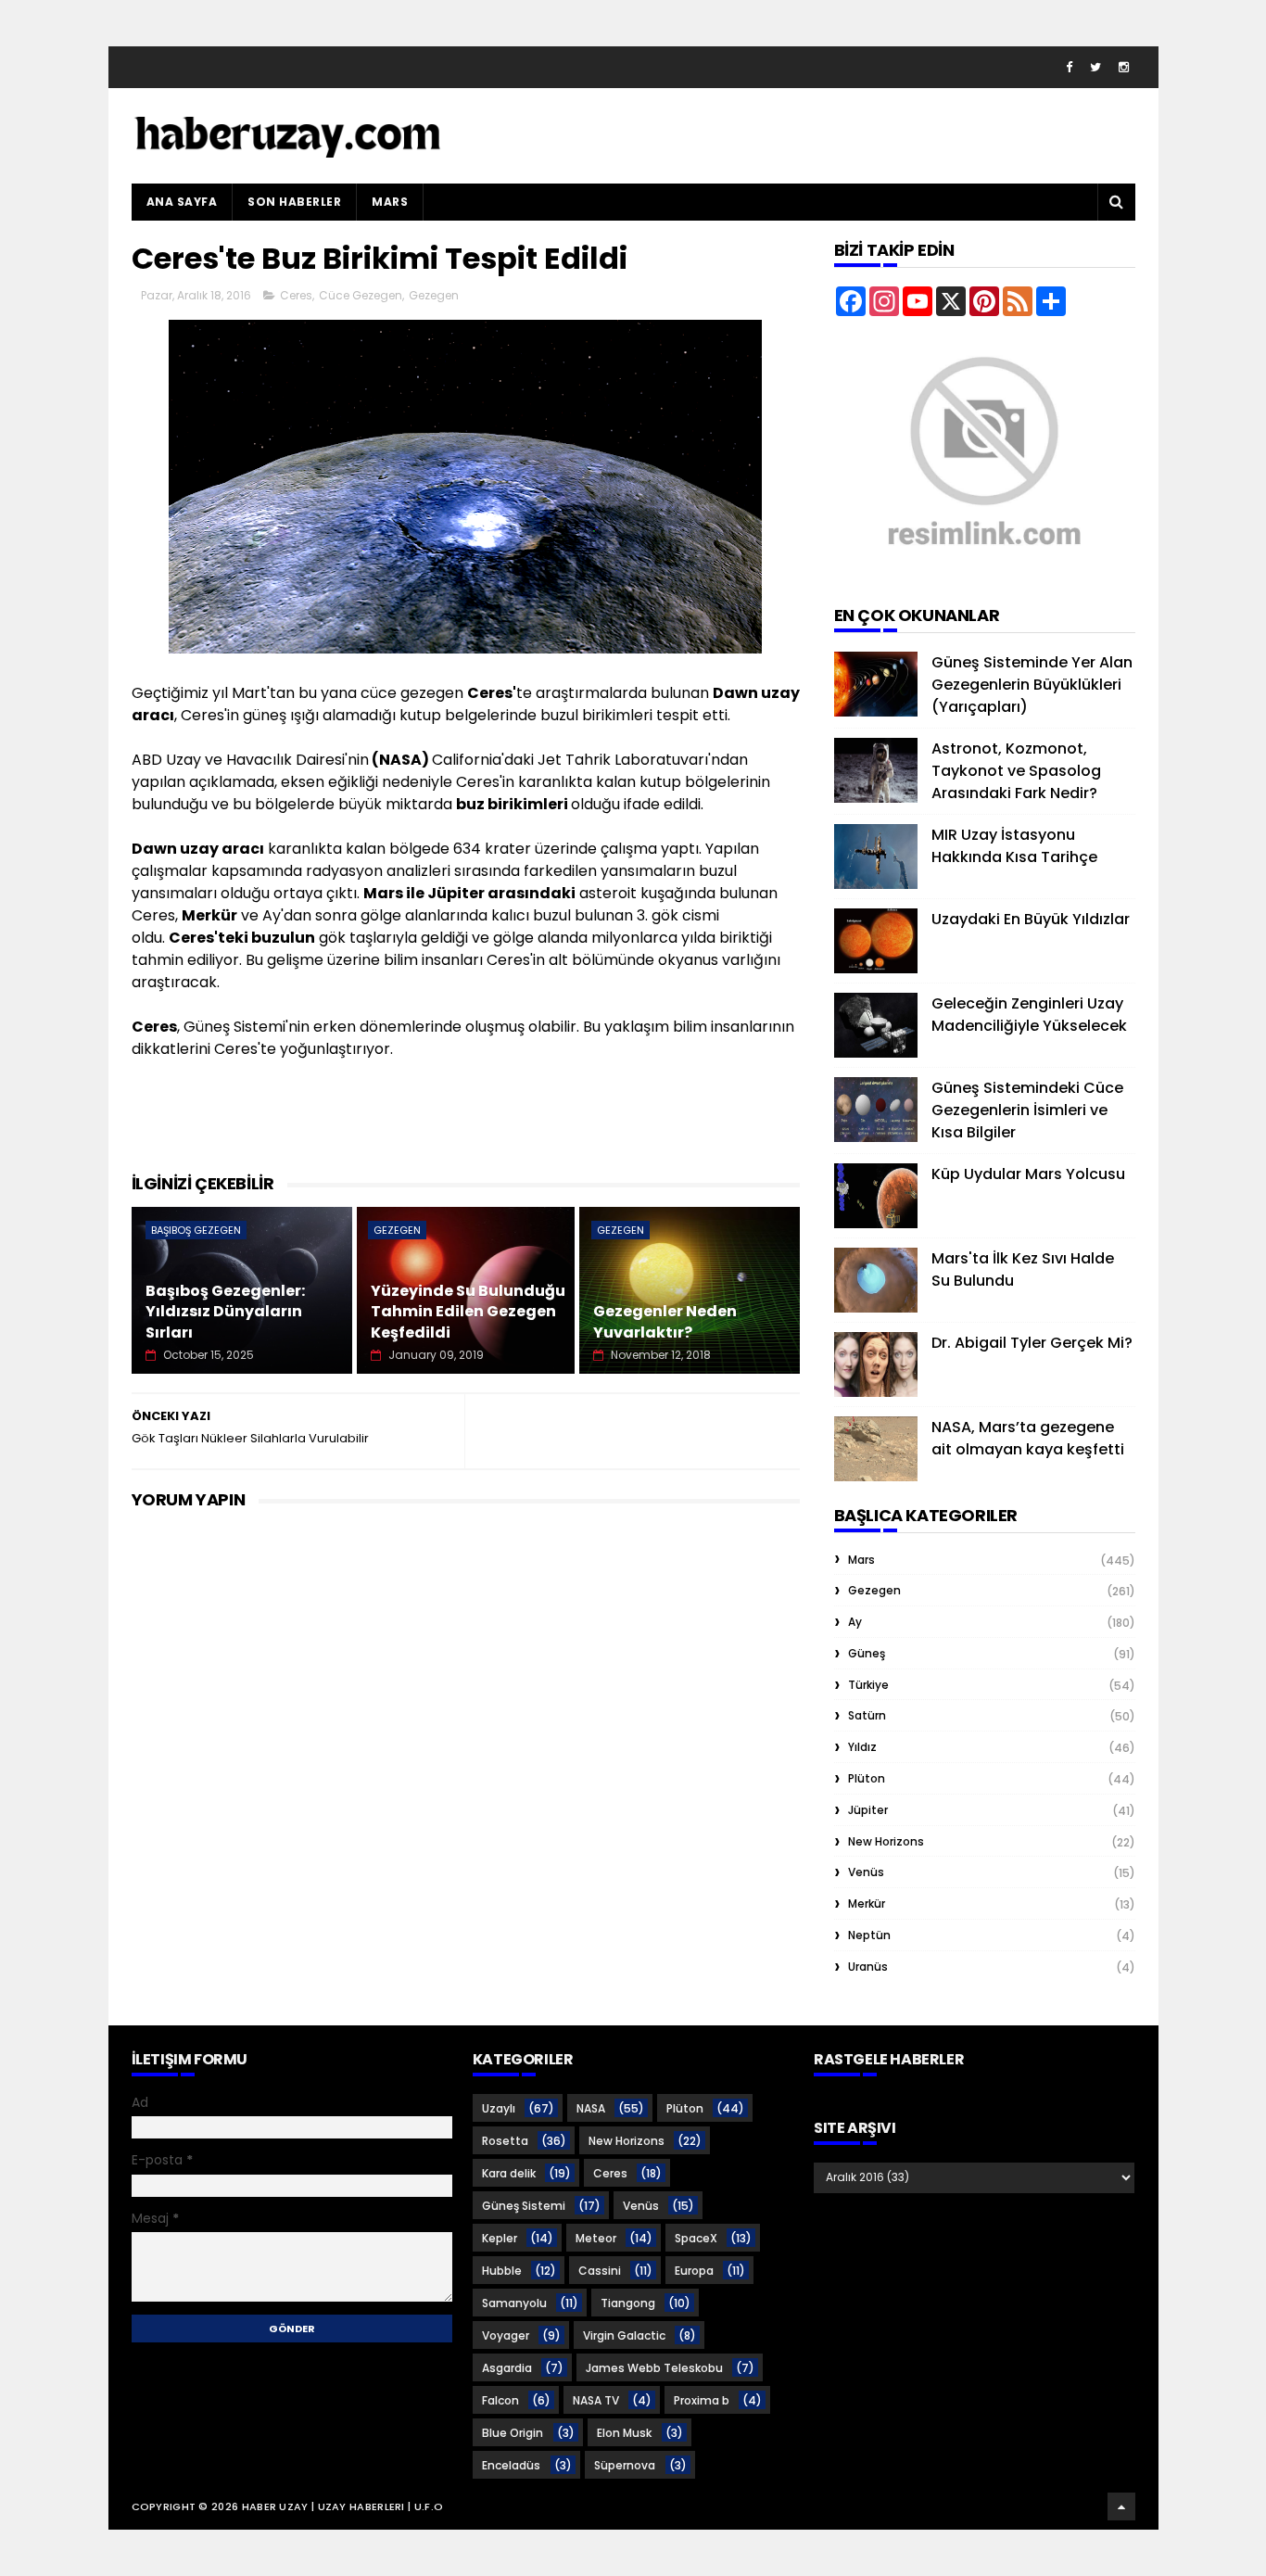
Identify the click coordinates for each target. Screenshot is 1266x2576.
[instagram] (1124, 67)
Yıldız (862, 1747)
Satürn (867, 1715)
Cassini (600, 2271)
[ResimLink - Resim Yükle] (985, 571)
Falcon (500, 2400)
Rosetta (505, 2141)
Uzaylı (499, 2108)
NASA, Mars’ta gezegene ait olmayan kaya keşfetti (1028, 1438)
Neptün (869, 1935)
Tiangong (628, 2303)
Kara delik (509, 2173)
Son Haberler (294, 202)
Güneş (867, 1653)
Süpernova (625, 2465)
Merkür (867, 1903)
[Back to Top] (1121, 2506)
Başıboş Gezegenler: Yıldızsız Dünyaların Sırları (225, 1312)
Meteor (596, 2238)
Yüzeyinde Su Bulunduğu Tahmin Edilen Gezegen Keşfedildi (468, 1312)
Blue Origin (513, 2433)
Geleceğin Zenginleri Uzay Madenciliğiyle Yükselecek (1029, 1015)
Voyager (506, 2335)
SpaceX (696, 2238)
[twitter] (1095, 67)
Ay (855, 1622)
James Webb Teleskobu (654, 2368)
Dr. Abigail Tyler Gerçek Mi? (1032, 1343)
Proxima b (702, 2400)
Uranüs (868, 1967)
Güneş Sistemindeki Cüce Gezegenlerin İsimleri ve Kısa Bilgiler (1027, 1110)
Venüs (866, 1872)
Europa (694, 2271)
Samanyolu (514, 2303)
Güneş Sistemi (524, 2206)
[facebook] (1069, 67)
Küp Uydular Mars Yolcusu (1028, 1174)
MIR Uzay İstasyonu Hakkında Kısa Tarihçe (1014, 846)
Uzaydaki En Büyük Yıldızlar (1031, 919)
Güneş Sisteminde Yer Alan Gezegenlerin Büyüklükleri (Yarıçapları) (1032, 685)
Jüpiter (868, 1810)
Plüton (867, 1778)
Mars (390, 202)
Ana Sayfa (182, 202)
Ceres (296, 295)
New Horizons (886, 1841)
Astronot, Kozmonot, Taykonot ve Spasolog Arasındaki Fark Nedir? (1016, 771)
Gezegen (434, 295)
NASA (591, 2108)
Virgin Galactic (624, 2335)
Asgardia (507, 2368)
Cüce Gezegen (361, 295)
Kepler (500, 2238)
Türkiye (868, 1685)
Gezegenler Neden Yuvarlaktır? (665, 1321)
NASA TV (596, 2400)
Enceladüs (511, 2465)
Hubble (502, 2271)
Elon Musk (624, 2433)
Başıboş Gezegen (196, 1230)
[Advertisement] (469, 1124)
